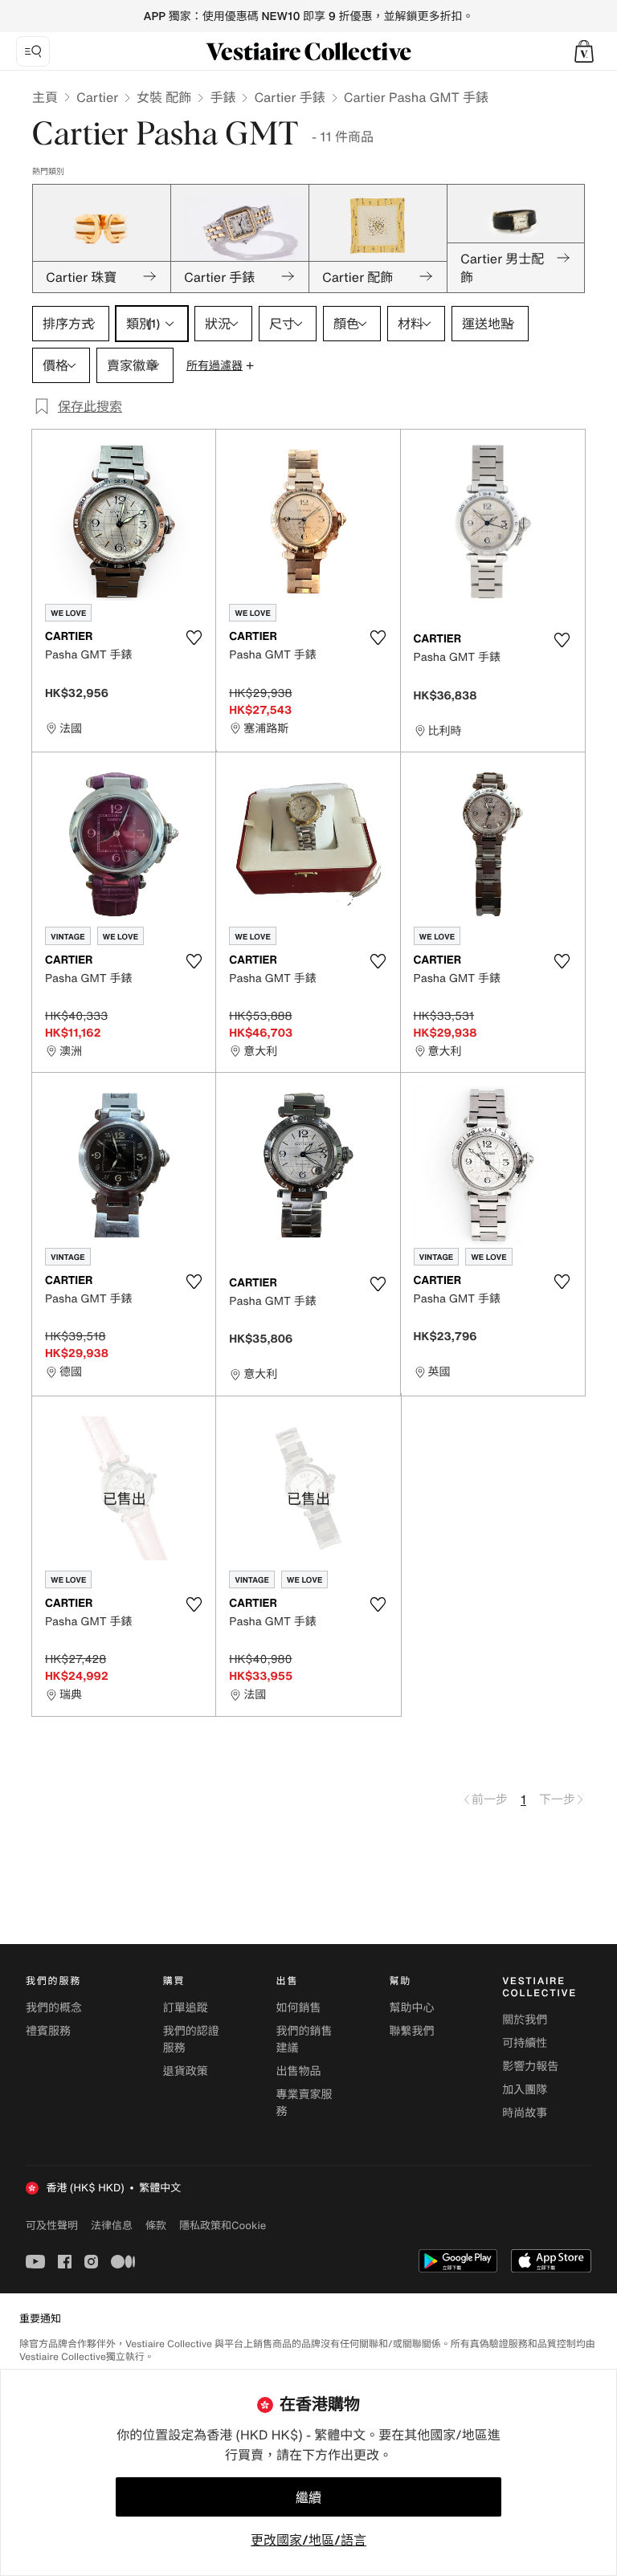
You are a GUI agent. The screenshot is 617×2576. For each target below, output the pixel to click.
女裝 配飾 (164, 97)
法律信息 (112, 2225)
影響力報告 (530, 2067)
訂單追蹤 (186, 2008)
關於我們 (525, 2020)
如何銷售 (299, 2008)
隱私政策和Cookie (223, 2225)
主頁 (45, 97)
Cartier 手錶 (289, 97)
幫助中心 (411, 2008)
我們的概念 (54, 2008)
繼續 (308, 2497)
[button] (584, 51)
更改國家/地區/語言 (308, 2540)
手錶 (223, 97)
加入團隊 (525, 2090)
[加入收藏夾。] (194, 638)
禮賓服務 (48, 2031)
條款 (156, 2225)
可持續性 (525, 2043)
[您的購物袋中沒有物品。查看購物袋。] (584, 51)
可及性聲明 (52, 2225)
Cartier (97, 97)
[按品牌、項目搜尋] (33, 51)
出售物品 (299, 2071)
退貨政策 (186, 2071)
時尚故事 (525, 2113)
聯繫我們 (411, 2031)
